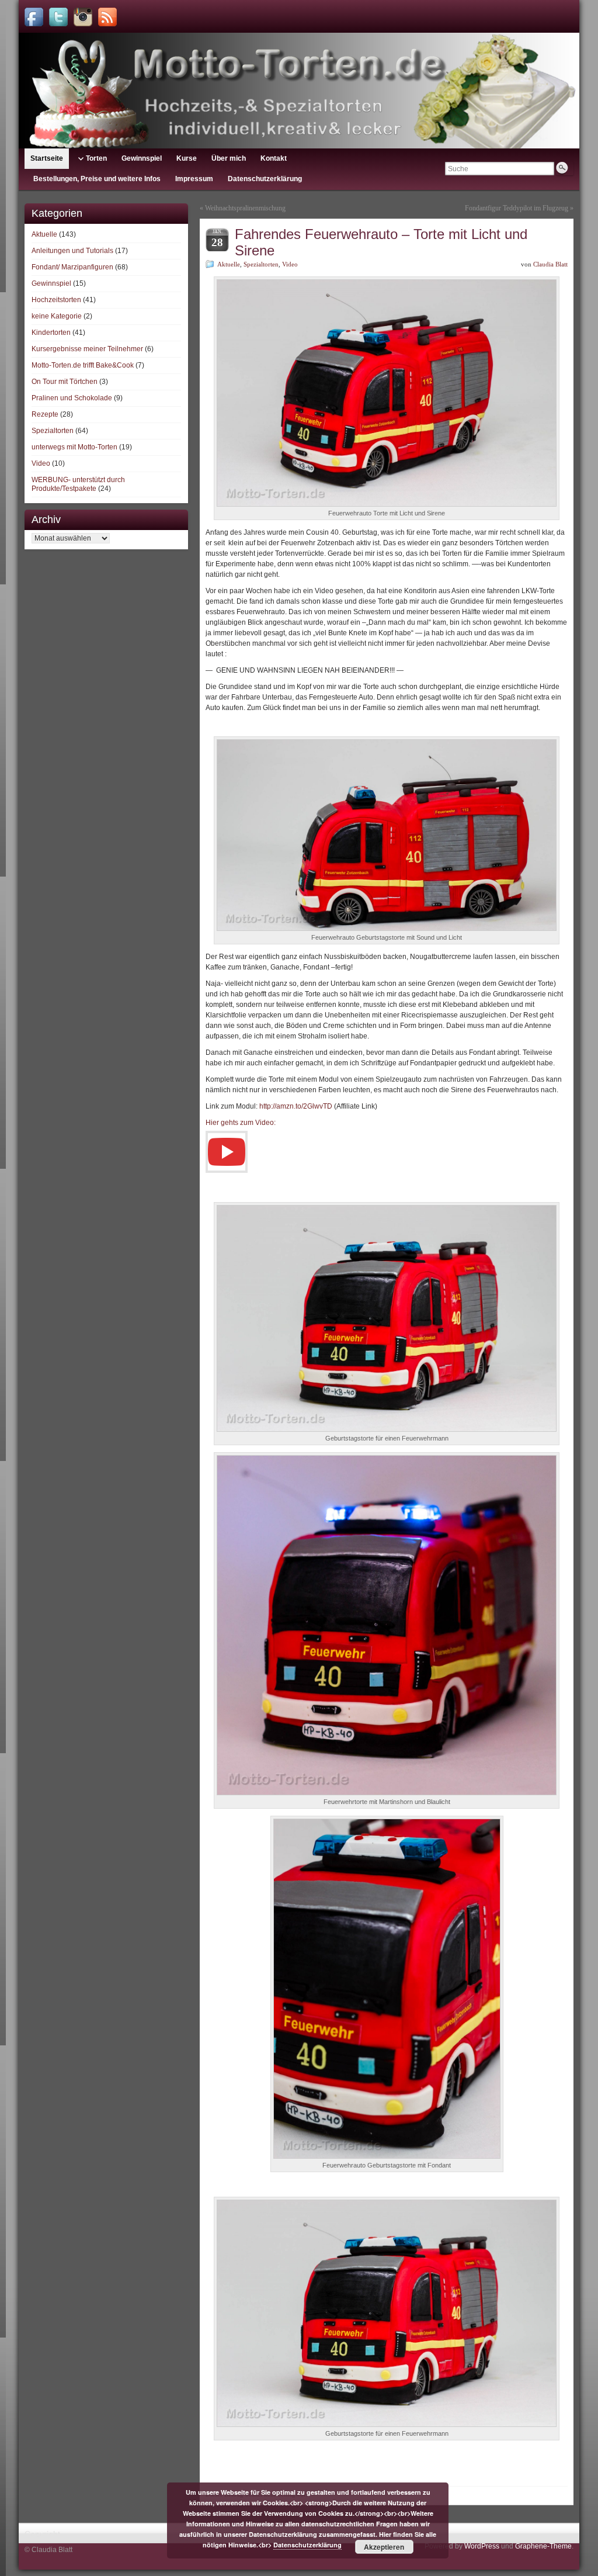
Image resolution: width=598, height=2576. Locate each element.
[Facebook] (34, 17)
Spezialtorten (53, 431)
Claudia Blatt (550, 264)
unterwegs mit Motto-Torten (74, 447)
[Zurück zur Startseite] (299, 91)
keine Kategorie (57, 316)
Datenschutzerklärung (307, 2545)
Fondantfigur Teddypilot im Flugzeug (517, 208)
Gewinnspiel (51, 283)
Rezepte (45, 414)
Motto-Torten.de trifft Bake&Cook (83, 365)
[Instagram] (83, 17)
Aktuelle (44, 234)
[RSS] (107, 17)
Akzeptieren (384, 2547)
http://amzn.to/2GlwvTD (296, 1106)
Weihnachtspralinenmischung (245, 208)
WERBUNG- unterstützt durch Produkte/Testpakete (78, 484)
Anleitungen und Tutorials (72, 251)
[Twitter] (58, 17)
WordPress (482, 2546)
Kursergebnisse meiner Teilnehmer (87, 349)
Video (41, 463)
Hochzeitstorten (56, 300)
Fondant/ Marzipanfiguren (72, 267)
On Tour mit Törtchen (65, 382)
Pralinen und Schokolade (72, 398)
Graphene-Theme (543, 2546)
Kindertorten (51, 333)
